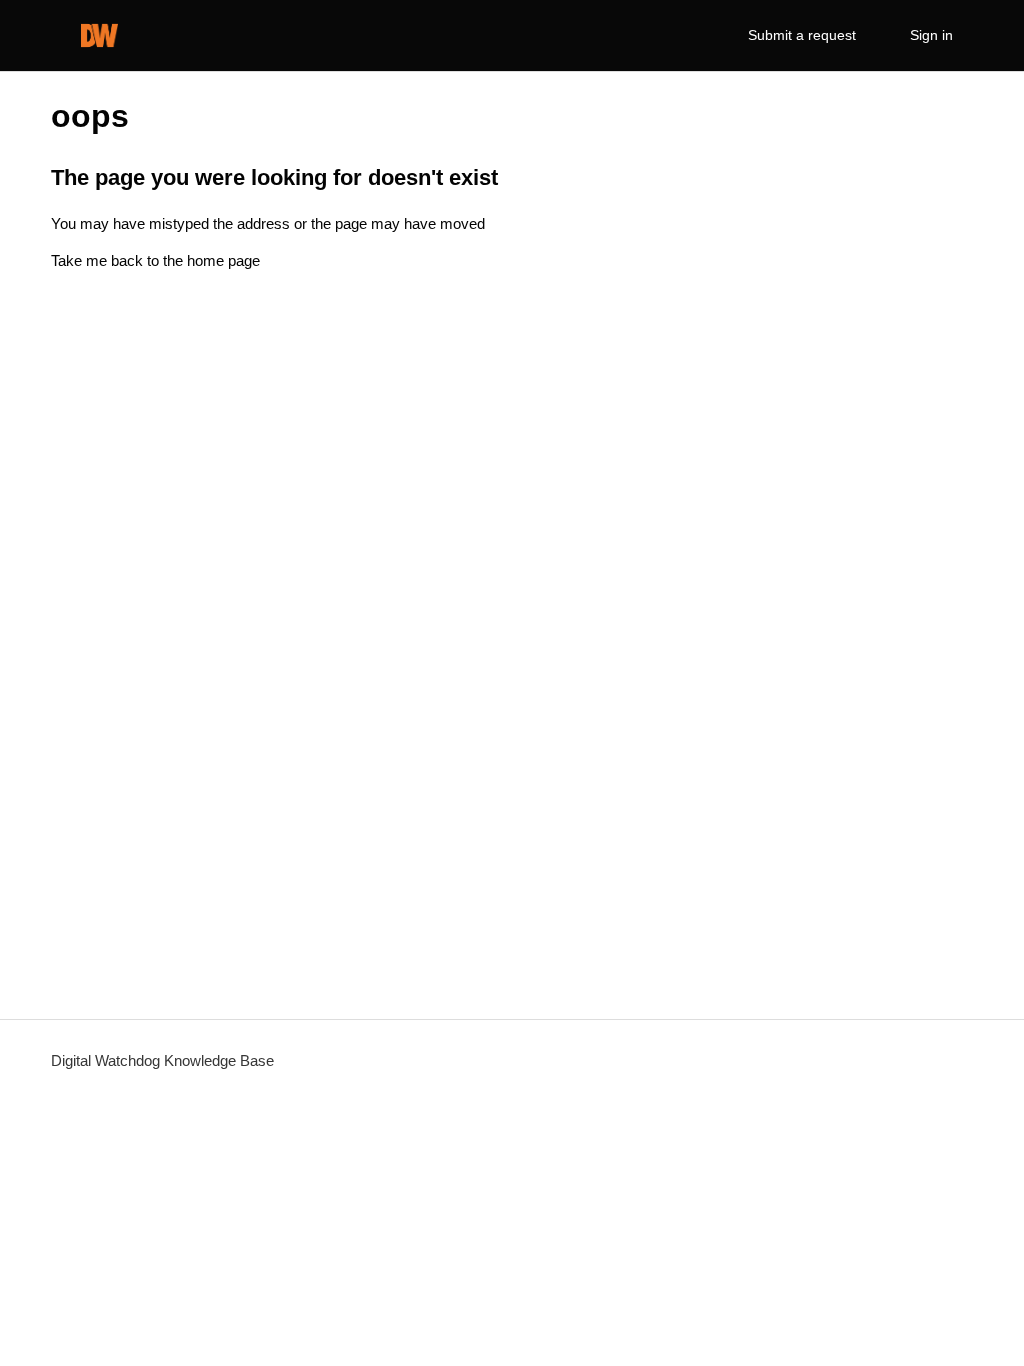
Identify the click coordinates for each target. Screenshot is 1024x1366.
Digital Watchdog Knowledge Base (162, 1060)
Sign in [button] (931, 35)
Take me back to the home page (155, 260)
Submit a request (802, 35)
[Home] (99, 35)
